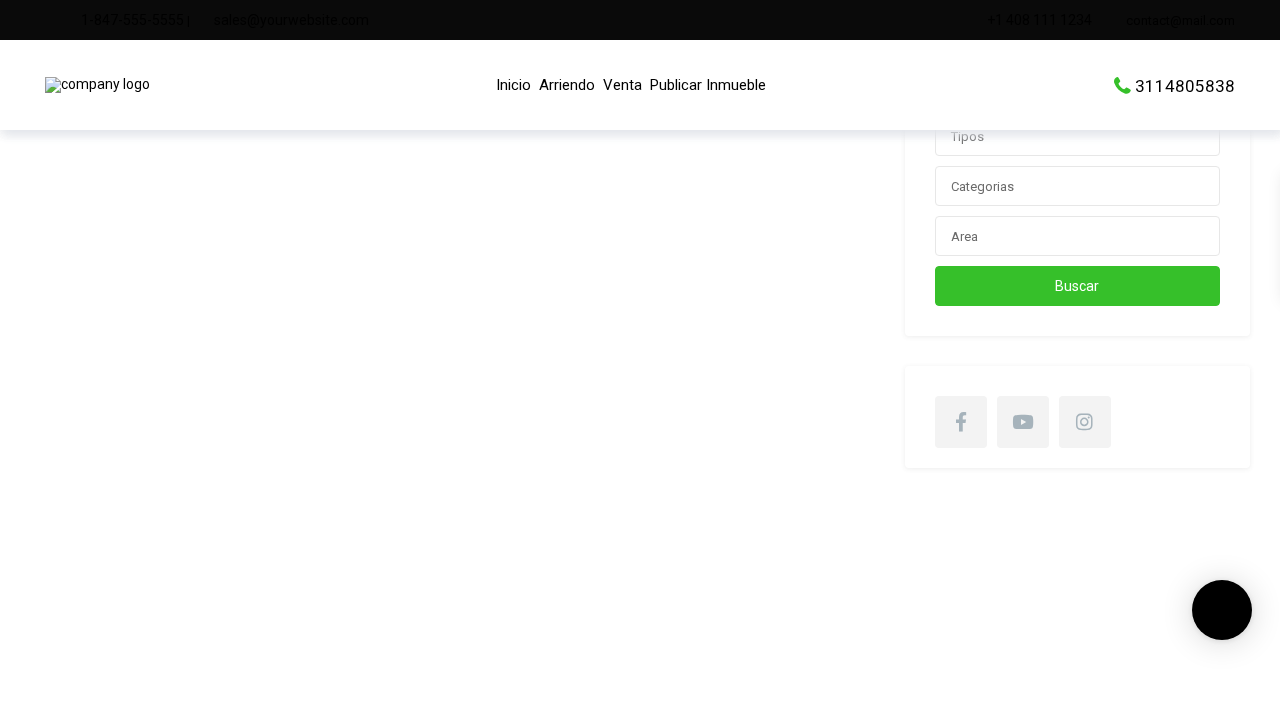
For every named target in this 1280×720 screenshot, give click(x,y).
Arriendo (567, 85)
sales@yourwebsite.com (291, 20)
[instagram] (1085, 422)
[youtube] (1023, 422)
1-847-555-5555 (132, 20)
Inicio (513, 85)
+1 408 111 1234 (1039, 20)
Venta (622, 85)
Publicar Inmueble (708, 85)
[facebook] (961, 422)
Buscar (1077, 286)
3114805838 (1185, 85)
